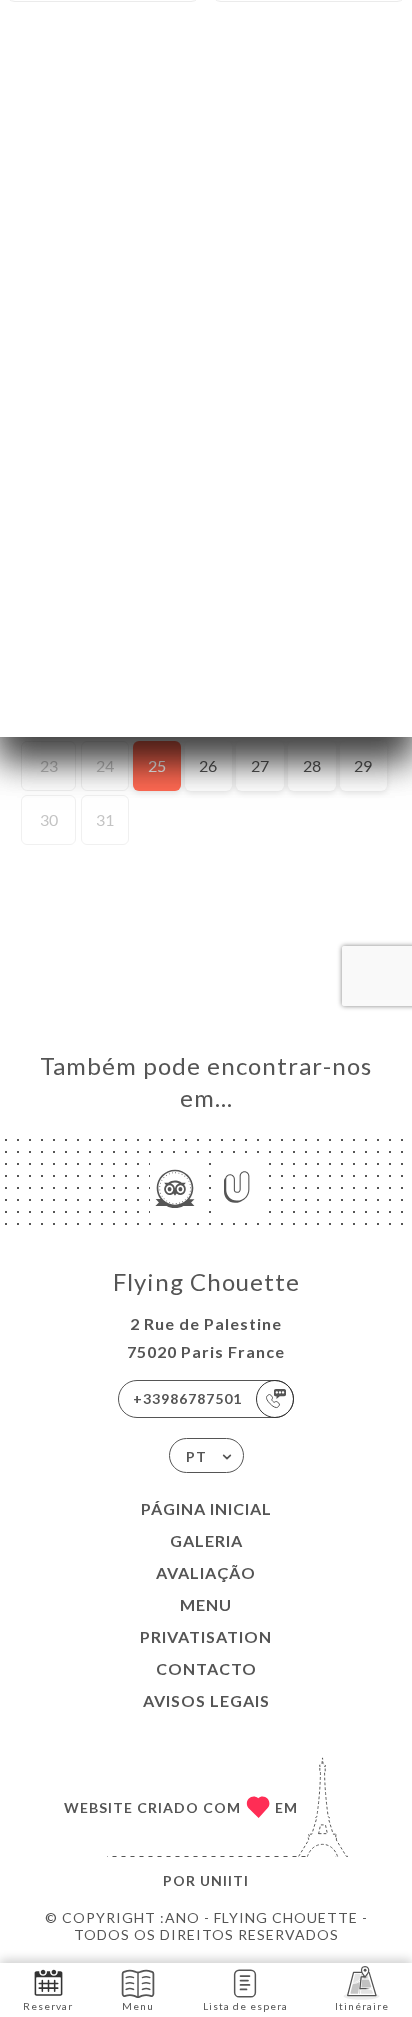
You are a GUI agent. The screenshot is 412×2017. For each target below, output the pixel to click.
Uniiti (224, 1880)
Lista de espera (245, 2006)
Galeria (206, 1540)
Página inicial (206, 1508)
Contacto (206, 1668)
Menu (206, 1604)
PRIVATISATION (206, 1636)
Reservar (48, 2006)
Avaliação (206, 1572)
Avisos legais (206, 1700)
